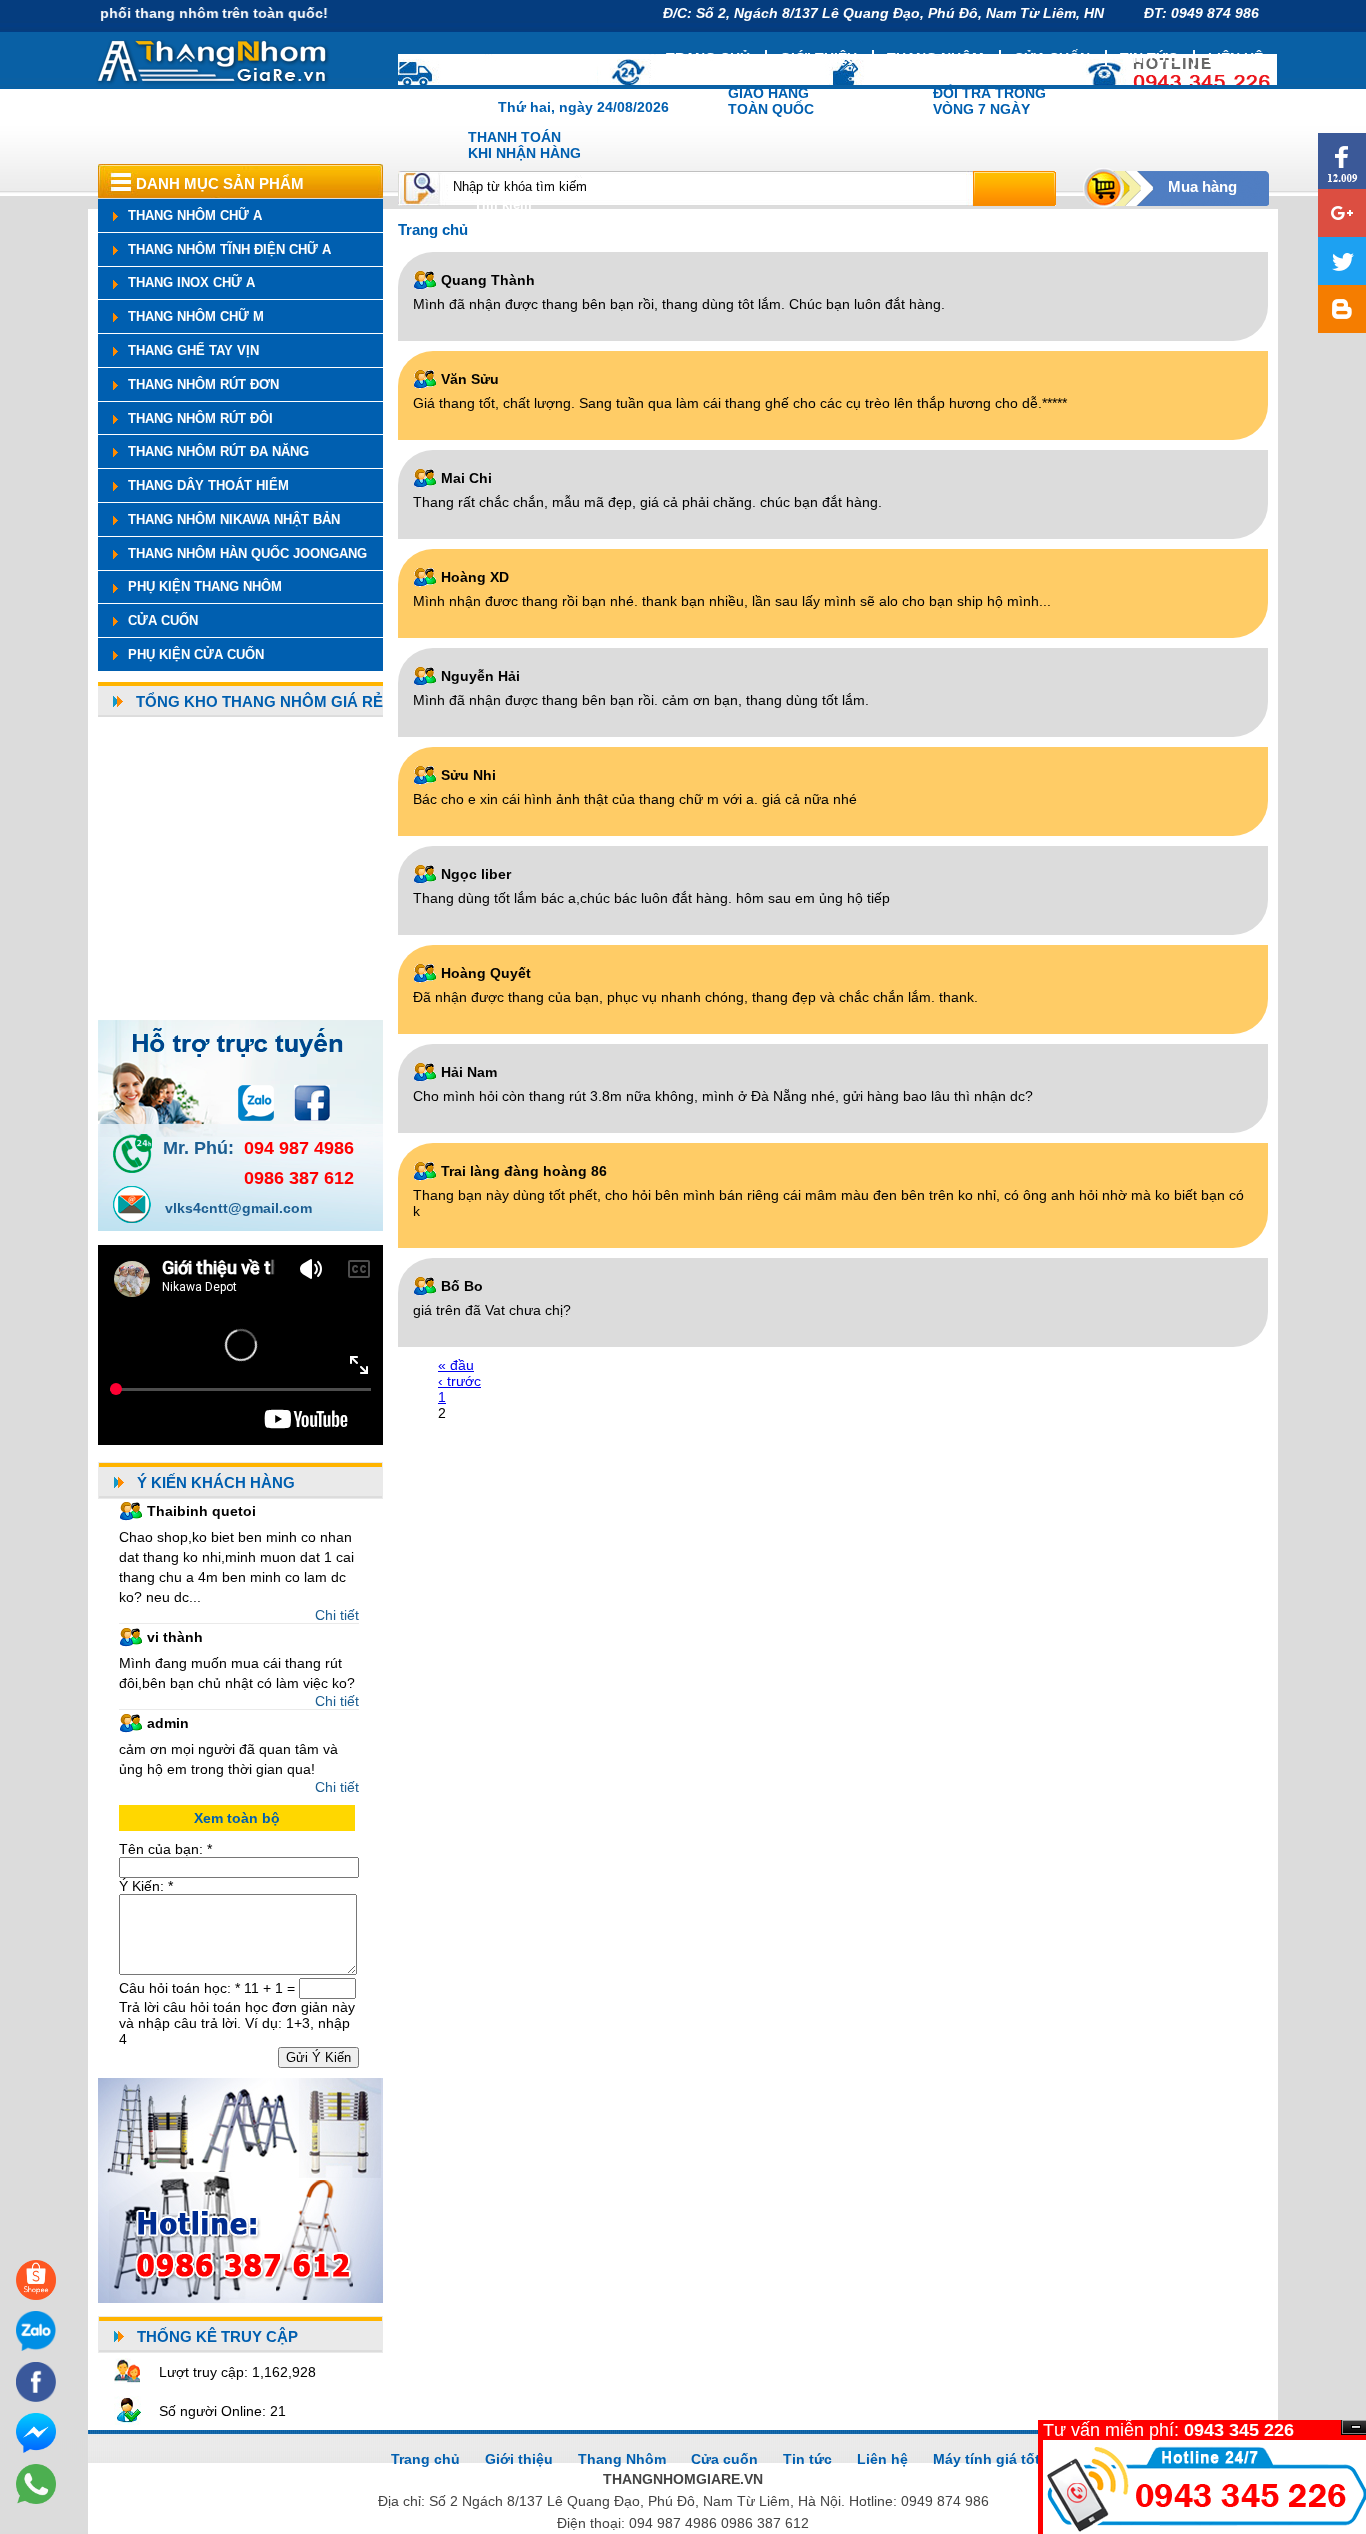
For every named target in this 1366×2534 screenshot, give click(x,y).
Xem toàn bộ (237, 1818)
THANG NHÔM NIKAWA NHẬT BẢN (234, 519)
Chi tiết (337, 1615)
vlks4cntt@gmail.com (238, 1208)
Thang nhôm (935, 58)
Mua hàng (1202, 186)
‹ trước (459, 1381)
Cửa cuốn (1052, 58)
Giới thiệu (818, 58)
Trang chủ (708, 58)
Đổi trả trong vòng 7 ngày (989, 101)
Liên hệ (1235, 58)
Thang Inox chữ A (191, 282)
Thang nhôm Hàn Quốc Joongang (247, 553)
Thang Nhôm (622, 2459)
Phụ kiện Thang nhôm (205, 586)
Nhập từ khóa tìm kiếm (520, 187)
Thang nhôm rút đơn (203, 384)
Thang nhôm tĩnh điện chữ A (229, 249)
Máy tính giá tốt (986, 2459)
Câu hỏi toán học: (179, 1988)
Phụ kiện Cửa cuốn (196, 654)
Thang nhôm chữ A (195, 215)
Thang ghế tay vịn (193, 350)
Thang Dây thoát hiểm (208, 485)
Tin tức (1149, 58)
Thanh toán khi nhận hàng (524, 145)
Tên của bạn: (165, 1849)
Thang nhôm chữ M (196, 316)
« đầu (456, 1365)
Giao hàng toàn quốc (771, 101)
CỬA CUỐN (163, 620)
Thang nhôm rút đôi (200, 418)
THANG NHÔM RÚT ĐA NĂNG (218, 451)
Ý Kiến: (146, 1886)
